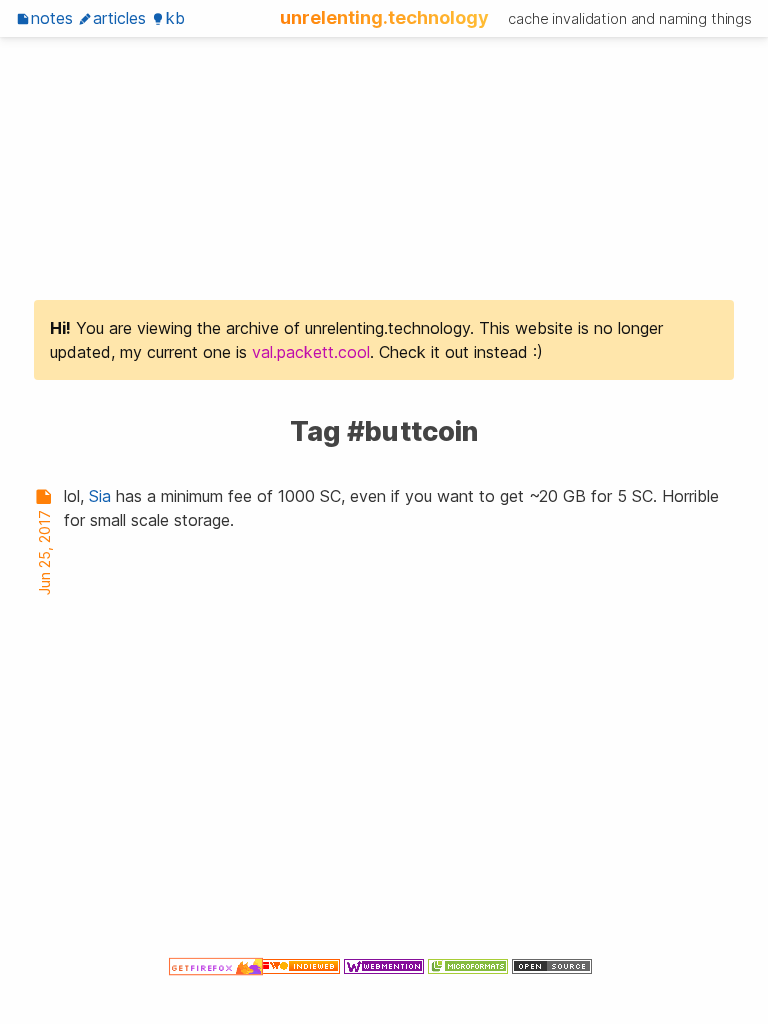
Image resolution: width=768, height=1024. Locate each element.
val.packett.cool (311, 352)
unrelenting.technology (384, 17)
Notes (52, 18)
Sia (100, 496)
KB (175, 18)
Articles (119, 18)
